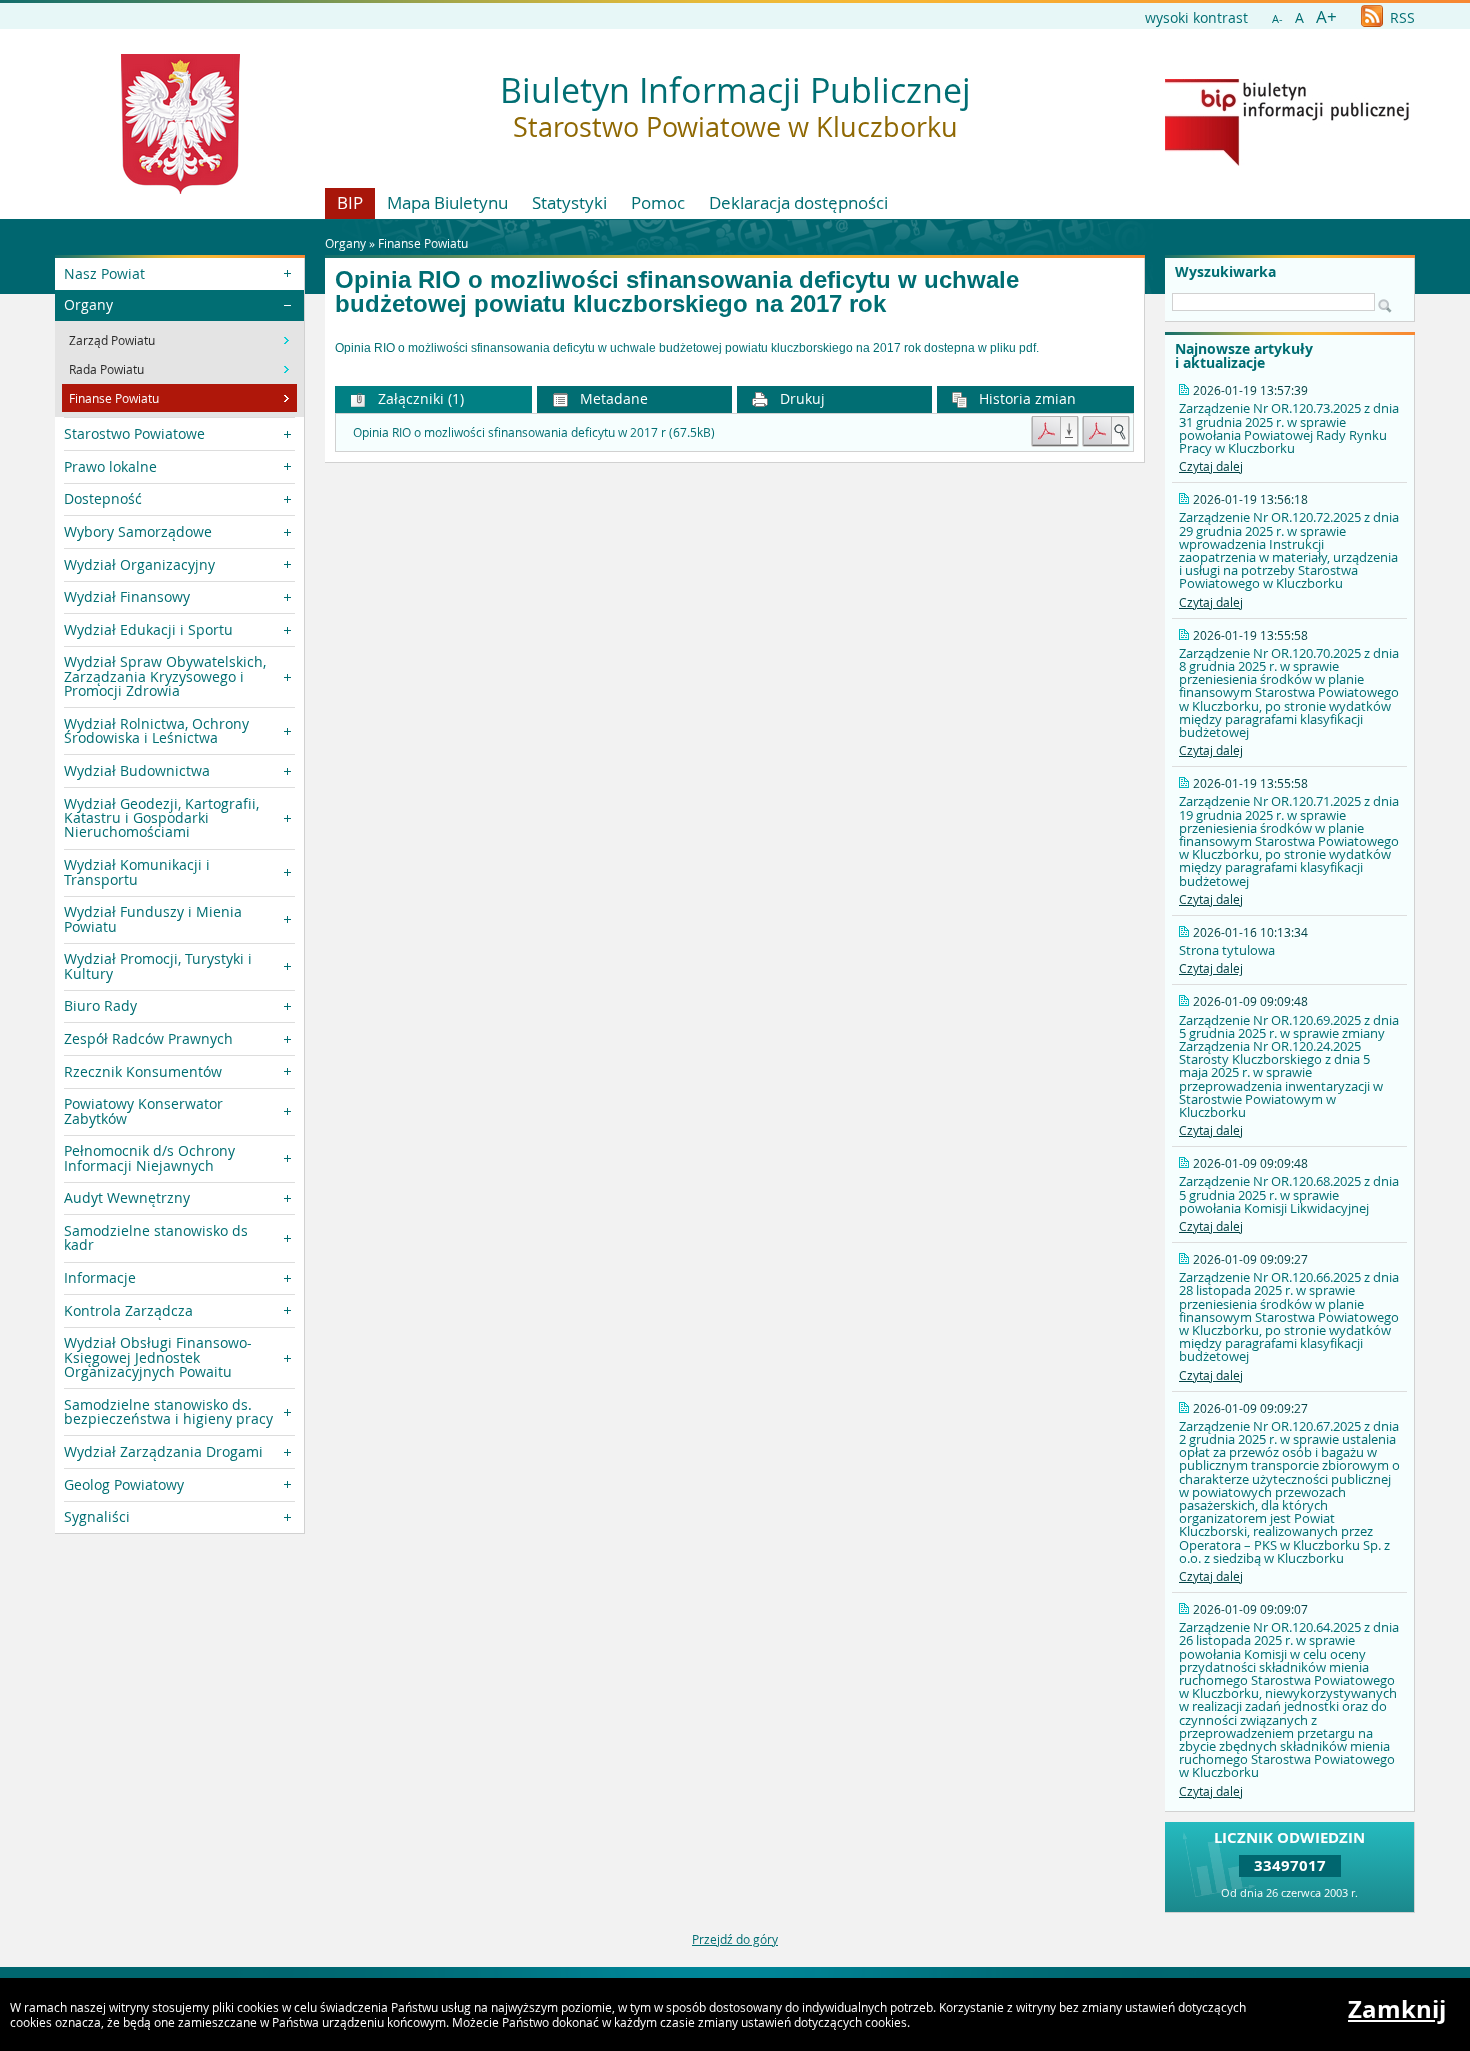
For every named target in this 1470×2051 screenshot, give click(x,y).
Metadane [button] (612, 398)
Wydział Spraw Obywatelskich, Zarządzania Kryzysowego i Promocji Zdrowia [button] (165, 676)
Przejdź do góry (735, 1939)
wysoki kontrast (1196, 17)
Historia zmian (1025, 398)
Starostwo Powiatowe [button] (134, 433)
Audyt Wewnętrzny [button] (127, 1197)
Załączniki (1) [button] (419, 398)
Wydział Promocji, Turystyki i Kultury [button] (158, 965)
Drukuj (800, 398)
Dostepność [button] (103, 498)
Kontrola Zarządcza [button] (128, 1310)
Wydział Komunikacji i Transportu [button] (137, 871)
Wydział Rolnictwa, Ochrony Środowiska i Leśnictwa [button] (156, 730)
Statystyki (569, 202)
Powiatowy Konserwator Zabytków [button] (143, 1110)
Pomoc (658, 202)
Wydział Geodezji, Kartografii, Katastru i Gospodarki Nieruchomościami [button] (161, 818)
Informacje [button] (100, 1277)
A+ (1326, 16)
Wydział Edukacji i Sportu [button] (148, 629)
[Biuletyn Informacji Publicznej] (1287, 161)
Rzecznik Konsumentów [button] (143, 1071)
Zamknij (1397, 2009)
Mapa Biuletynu (447, 202)
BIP (350, 202)
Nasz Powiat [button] (104, 273)
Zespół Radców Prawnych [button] (148, 1038)
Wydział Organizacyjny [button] (139, 564)
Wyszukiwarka (1225, 272)
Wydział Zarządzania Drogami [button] (163, 1451)
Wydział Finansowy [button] (127, 596)
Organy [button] (88, 304)
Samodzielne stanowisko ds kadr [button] (156, 1237)
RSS (1400, 17)
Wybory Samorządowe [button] (138, 531)
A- (1277, 18)
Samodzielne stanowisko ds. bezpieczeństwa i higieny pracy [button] (168, 1411)
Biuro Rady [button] (100, 1005)
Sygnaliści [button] (97, 1516)
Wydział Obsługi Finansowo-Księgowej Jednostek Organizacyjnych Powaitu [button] (158, 1357)
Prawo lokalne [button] (110, 466)
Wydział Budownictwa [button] (137, 770)
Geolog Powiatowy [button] (124, 1484)
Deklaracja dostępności (798, 202)
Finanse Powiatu (423, 243)
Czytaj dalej (1211, 466)
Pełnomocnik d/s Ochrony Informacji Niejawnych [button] (149, 1157)
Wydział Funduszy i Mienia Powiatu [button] (153, 918)
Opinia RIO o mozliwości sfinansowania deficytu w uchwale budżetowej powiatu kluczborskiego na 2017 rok (677, 292)
